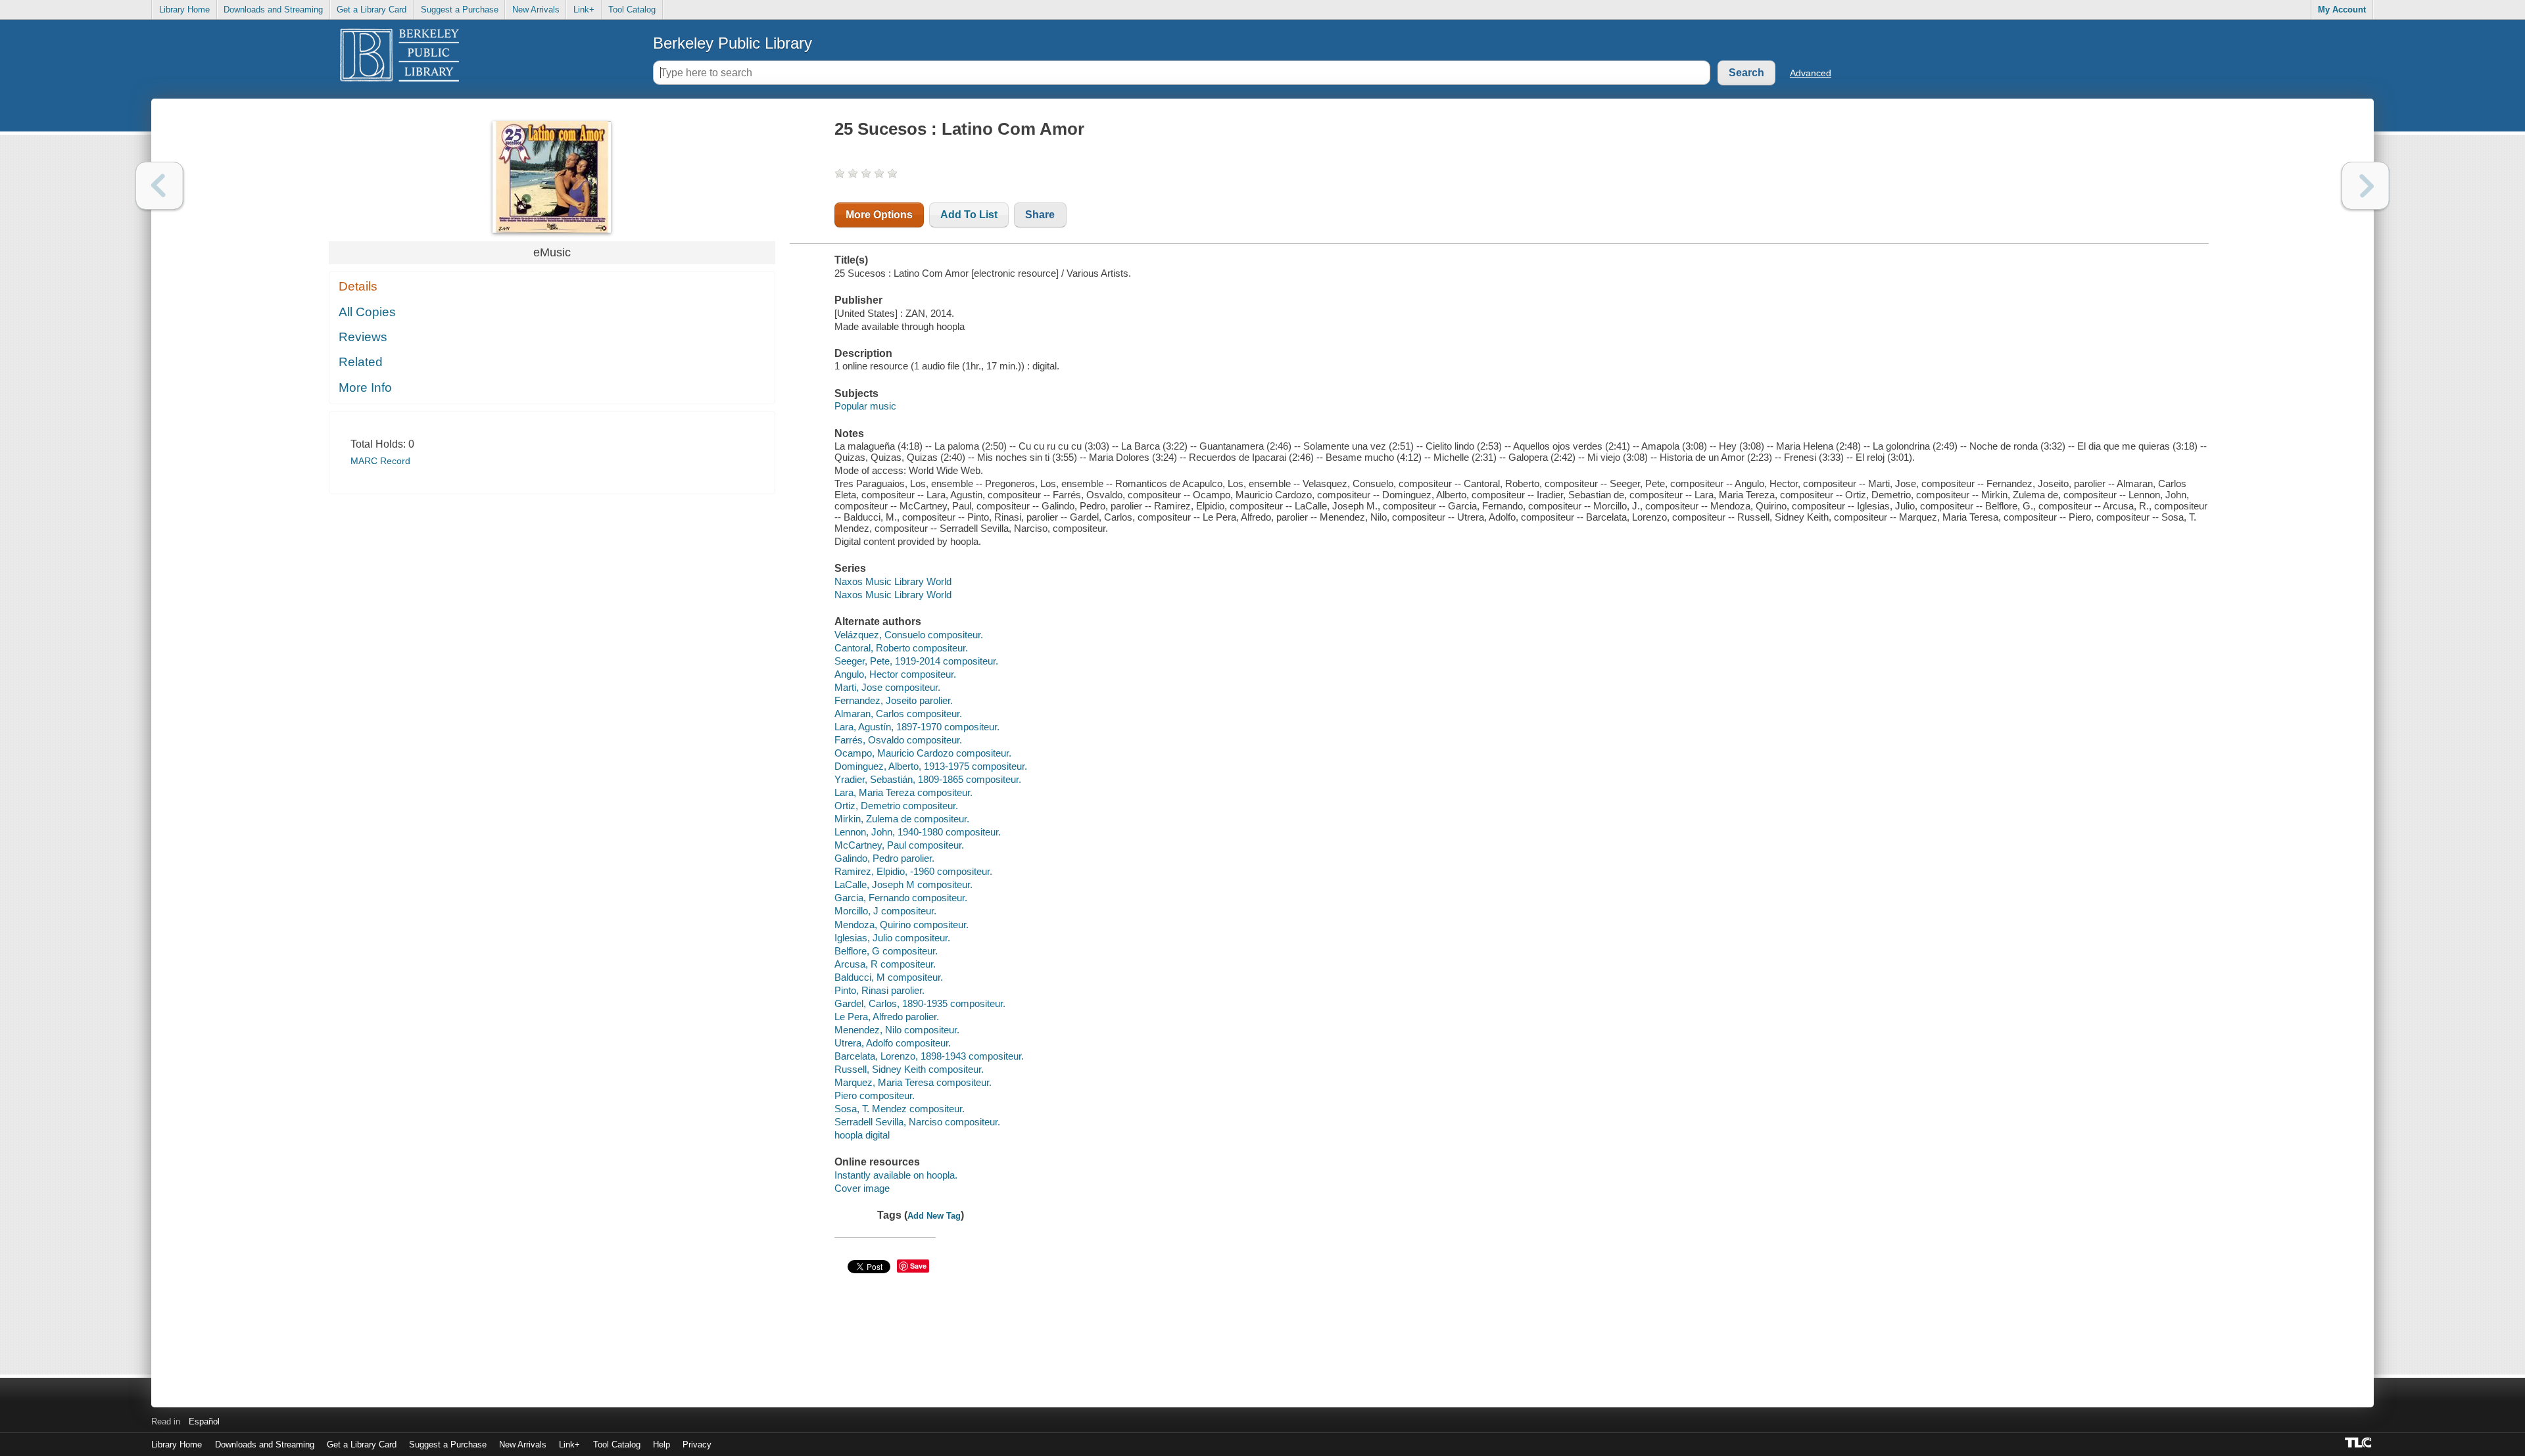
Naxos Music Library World (893, 581)
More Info (365, 387)
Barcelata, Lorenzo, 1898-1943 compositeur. (929, 1056)
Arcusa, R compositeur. (885, 964)
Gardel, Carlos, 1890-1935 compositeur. (920, 1003)
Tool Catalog (632, 10)
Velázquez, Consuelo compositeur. (909, 635)
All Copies (367, 312)
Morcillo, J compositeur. (885, 911)
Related (361, 362)
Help (661, 1444)
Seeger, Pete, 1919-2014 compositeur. (916, 661)
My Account (2342, 10)
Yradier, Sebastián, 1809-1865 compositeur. (928, 779)
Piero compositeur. (875, 1095)
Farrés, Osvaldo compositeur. (898, 740)
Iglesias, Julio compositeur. (892, 938)
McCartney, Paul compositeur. (899, 845)
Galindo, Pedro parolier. (884, 858)
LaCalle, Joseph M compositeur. (903, 884)
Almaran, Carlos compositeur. (898, 714)
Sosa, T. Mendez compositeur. (900, 1109)
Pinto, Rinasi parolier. (879, 990)
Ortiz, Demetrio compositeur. (896, 806)
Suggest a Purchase (460, 10)
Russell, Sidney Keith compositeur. (909, 1069)
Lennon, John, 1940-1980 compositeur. (918, 832)
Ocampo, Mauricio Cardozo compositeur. (923, 753)
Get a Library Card (372, 10)
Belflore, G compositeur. (886, 951)
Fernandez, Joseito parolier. (894, 700)
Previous (159, 186)
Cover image (862, 1188)
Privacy (697, 1444)
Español (204, 1421)
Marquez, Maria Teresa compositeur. (913, 1082)
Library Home (184, 10)
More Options (879, 215)
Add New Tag (934, 1216)
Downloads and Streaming (273, 10)
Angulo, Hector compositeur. (895, 674)
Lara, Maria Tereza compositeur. (903, 792)
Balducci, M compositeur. (889, 977)
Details (358, 286)
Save (918, 1266)
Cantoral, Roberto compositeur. (901, 648)
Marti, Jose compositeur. (887, 687)
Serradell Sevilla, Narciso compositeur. (917, 1122)
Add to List (969, 215)
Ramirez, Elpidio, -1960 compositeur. (913, 871)
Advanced (1811, 73)
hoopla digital (862, 1135)
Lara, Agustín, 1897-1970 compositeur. (917, 727)
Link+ (584, 10)
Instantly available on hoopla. (896, 1175)
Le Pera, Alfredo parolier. (887, 1017)
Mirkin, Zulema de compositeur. (902, 819)
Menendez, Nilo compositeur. (897, 1030)
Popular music (865, 406)
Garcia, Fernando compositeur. (901, 898)
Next (2366, 186)
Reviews (363, 337)
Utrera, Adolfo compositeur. (893, 1043)
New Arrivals (536, 10)
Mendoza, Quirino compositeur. (902, 925)
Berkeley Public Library (733, 43)
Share (1040, 215)
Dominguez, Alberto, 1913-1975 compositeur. (931, 766)
